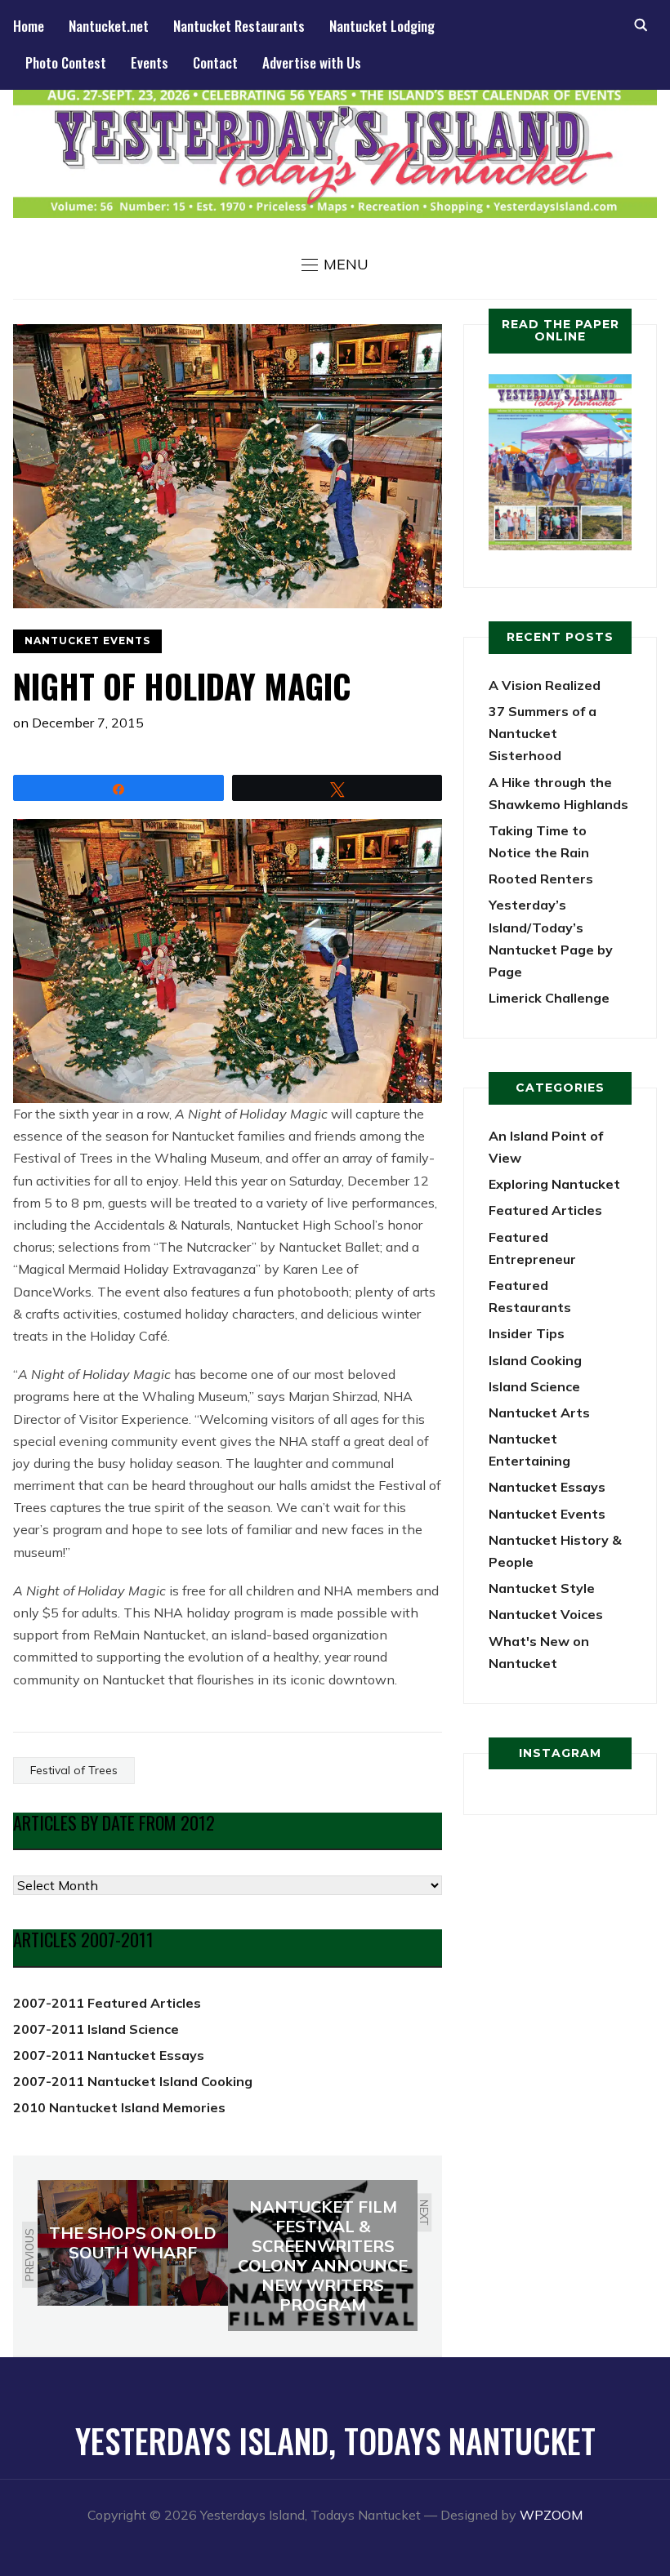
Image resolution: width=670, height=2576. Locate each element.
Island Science (534, 1386)
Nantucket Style (542, 1588)
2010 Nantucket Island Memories (119, 2107)
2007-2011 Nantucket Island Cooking (133, 2081)
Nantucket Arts (539, 1413)
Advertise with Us (312, 62)
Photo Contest (66, 62)
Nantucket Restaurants (239, 26)
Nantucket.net (109, 26)
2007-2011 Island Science (96, 2029)
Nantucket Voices (546, 1614)
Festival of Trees (74, 1770)
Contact (215, 62)
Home (29, 26)
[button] (335, 265)
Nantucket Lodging (382, 26)
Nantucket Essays (547, 1487)
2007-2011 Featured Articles (107, 2003)
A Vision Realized (545, 685)
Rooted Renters (541, 879)
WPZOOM (551, 2515)
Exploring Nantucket (554, 1184)
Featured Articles (545, 1210)
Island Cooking (535, 1360)
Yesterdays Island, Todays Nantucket (335, 2440)
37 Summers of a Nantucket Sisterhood (543, 733)
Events (150, 62)
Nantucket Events (87, 641)
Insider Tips (527, 1333)
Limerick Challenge (549, 998)
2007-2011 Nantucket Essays (109, 2055)
